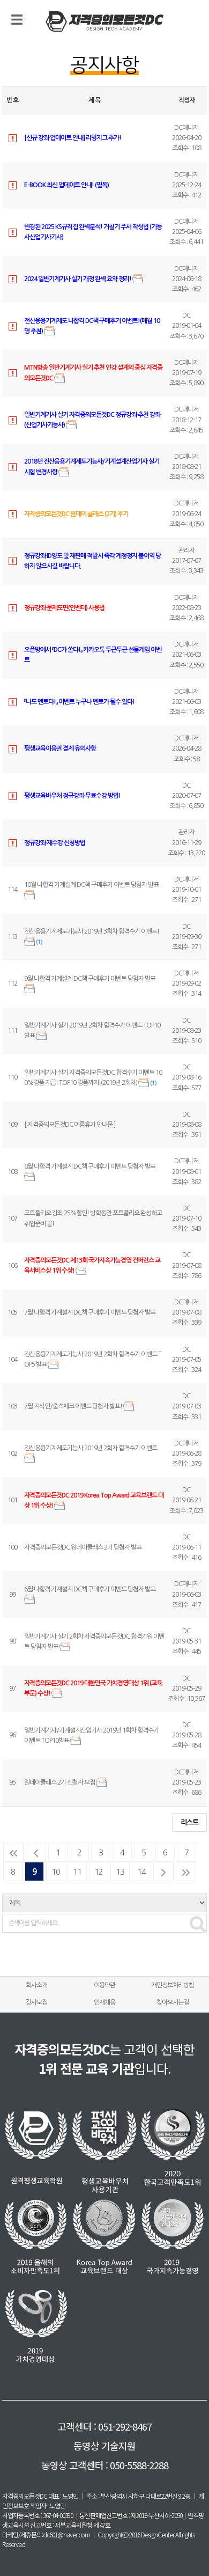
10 (56, 1872)
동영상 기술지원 (104, 2446)
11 (77, 1872)
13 (120, 1872)
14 (141, 1872)
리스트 (189, 1822)
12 (99, 1872)
